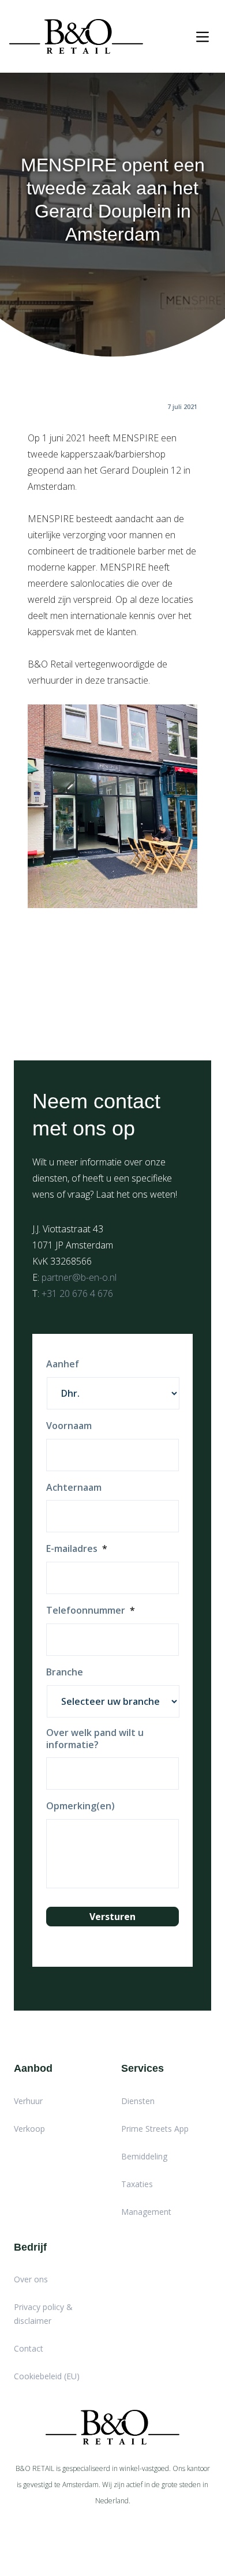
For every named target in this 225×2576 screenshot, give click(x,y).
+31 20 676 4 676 (77, 1293)
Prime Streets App (155, 2129)
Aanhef (63, 1364)
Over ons (31, 2279)
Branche (65, 1672)
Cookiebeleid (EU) (47, 2376)
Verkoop (29, 2129)
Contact (29, 2348)
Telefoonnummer (91, 1611)
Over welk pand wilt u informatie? (95, 1739)
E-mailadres (77, 1549)
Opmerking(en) (80, 1806)
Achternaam (74, 1488)
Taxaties (137, 2184)
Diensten (138, 2101)
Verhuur (28, 2101)
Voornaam (69, 1426)
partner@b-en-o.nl (79, 1277)
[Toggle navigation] (202, 37)
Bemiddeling (144, 2156)
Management (146, 2212)
